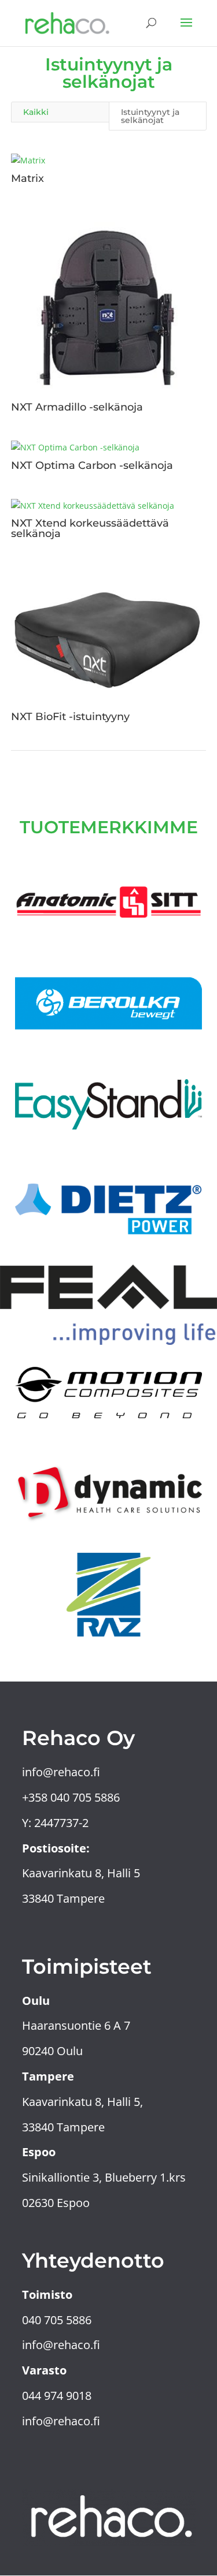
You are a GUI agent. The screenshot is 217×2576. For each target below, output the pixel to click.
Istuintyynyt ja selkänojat (150, 116)
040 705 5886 (58, 2320)
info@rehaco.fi (61, 1772)
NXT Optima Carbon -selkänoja (92, 465)
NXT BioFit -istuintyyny (70, 717)
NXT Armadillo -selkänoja (77, 407)
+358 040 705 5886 (72, 1797)
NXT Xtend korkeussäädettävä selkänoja (90, 528)
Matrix (27, 178)
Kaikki (36, 112)
